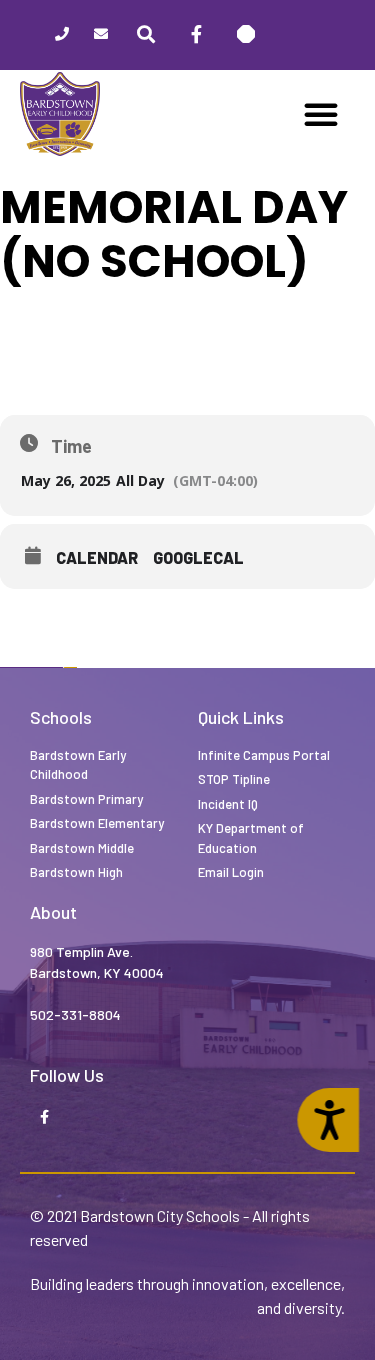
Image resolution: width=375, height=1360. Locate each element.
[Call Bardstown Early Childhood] (61, 35)
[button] (321, 114)
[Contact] (100, 35)
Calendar (97, 558)
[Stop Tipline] (246, 35)
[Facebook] (196, 35)
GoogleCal (198, 558)
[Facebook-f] (44, 1118)
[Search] (146, 35)
